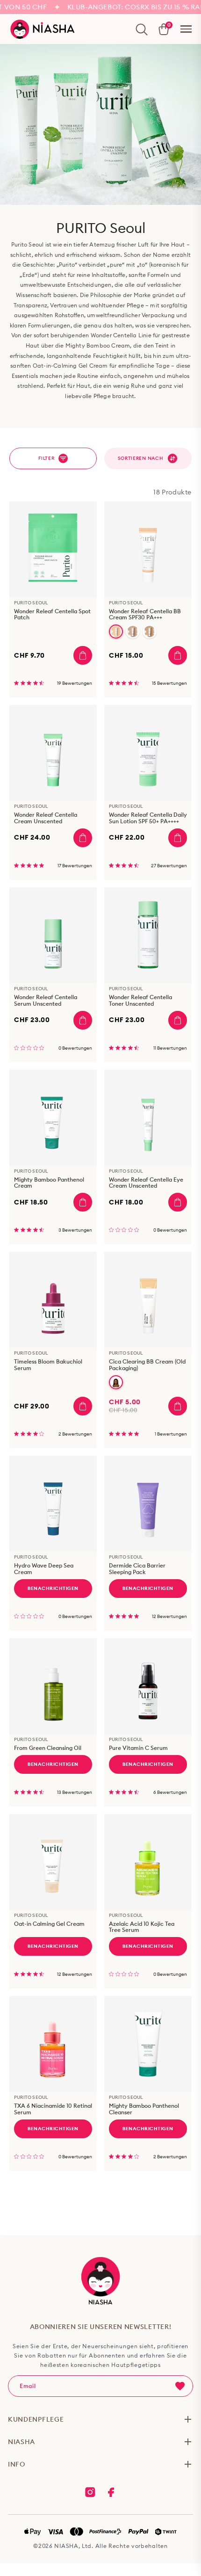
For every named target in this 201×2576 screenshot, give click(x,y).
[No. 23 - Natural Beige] (150, 631)
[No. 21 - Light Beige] (133, 631)
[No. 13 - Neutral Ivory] (116, 631)
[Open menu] (186, 29)
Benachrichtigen (53, 1588)
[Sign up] (180, 2386)
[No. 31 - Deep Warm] (116, 1382)
